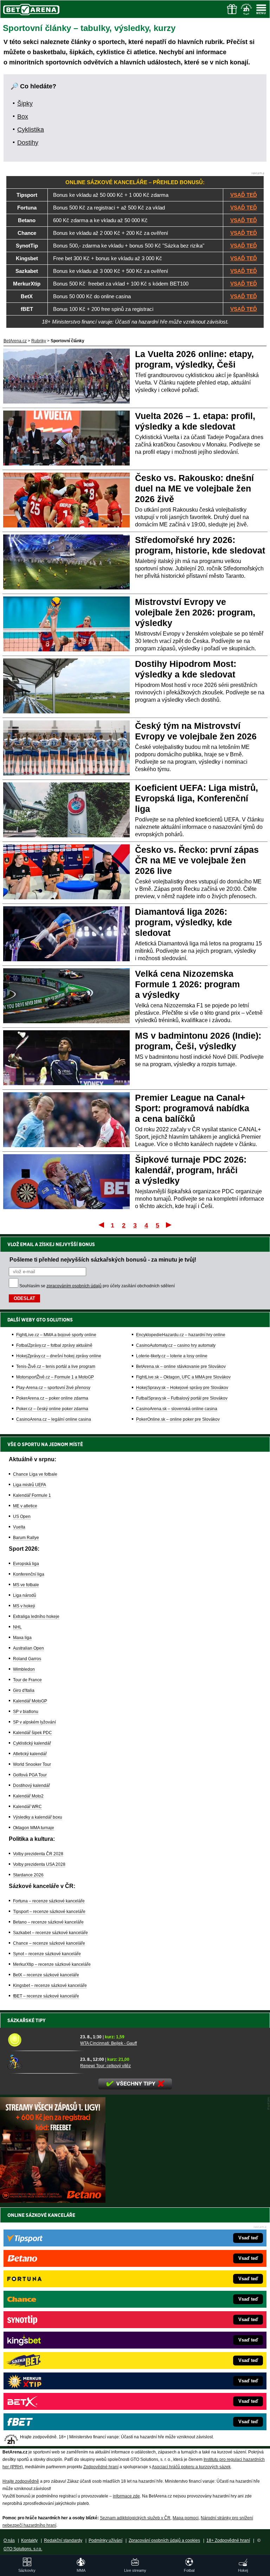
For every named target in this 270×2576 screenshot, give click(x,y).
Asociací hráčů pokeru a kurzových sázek (191, 2467)
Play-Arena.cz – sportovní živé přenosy (53, 1388)
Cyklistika (31, 130)
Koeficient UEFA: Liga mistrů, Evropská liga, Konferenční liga (197, 798)
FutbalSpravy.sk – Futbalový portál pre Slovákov (182, 1398)
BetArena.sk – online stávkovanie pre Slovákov (181, 1367)
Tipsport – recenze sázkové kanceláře (49, 1912)
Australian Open (28, 1648)
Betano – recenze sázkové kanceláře (48, 1922)
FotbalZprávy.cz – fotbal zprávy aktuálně (54, 1345)
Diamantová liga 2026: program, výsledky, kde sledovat (184, 922)
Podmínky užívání (105, 2540)
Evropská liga (26, 1564)
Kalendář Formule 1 (32, 1495)
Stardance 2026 (28, 1875)
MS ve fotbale (26, 1585)
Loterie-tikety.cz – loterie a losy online (172, 1356)
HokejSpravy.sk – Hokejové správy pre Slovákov (182, 1388)
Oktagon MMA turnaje (34, 1828)
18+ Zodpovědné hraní (228, 2540)
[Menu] (261, 9)
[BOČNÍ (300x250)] (53, 2201)
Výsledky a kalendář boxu (38, 1817)
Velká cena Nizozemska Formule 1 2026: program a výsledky (187, 984)
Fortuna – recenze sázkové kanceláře (49, 1901)
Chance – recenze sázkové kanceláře (49, 1943)
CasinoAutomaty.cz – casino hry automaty (176, 1345)
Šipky (25, 104)
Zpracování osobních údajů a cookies (164, 2540)
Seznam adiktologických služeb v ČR (135, 2518)
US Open (22, 1517)
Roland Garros (27, 1659)
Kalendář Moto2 (28, 1796)
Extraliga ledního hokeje (36, 1617)
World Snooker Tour (32, 1764)
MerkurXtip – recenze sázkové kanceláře (52, 1964)
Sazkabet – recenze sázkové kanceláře (50, 1933)
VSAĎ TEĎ (244, 195)
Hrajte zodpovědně (21, 2481)
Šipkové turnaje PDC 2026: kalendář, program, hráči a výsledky (191, 1170)
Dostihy (28, 143)
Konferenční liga (29, 1574)
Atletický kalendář (30, 1754)
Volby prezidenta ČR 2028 (38, 1854)
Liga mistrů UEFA (30, 1485)
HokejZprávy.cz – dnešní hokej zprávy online (59, 1356)
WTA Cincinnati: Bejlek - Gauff (108, 2043)
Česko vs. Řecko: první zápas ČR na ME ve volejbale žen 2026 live (197, 860)
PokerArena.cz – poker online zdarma (52, 1398)
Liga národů (25, 1595)
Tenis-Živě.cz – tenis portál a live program (56, 1367)
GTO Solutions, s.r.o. (23, 2549)
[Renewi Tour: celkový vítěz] (41, 2062)
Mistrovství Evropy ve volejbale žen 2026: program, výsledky (195, 612)
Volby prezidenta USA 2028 (39, 1864)
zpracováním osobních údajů (74, 1286)
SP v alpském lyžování (34, 1722)
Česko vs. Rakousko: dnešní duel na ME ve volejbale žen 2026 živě (194, 488)
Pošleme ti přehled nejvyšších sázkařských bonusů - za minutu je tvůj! (103, 1259)
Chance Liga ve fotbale (35, 1474)
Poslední (169, 1225)
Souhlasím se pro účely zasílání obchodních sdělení (97, 1286)
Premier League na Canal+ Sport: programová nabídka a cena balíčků (192, 1108)
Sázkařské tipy (27, 2020)
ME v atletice (25, 1506)
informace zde (126, 2496)
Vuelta (19, 1527)
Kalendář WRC (27, 1807)
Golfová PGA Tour (30, 1775)
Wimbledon (24, 1669)
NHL (17, 1627)
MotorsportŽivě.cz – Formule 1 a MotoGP (55, 1377)
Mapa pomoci (186, 2518)
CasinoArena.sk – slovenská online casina (177, 1409)
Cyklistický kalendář (32, 1743)
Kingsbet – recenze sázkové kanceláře (50, 1986)
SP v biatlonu (26, 1712)
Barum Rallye (26, 1538)
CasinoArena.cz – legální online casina (54, 1419)
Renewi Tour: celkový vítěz (105, 2066)
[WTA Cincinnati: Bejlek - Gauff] (41, 2040)
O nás (9, 2540)
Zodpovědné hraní (101, 2467)
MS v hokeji (24, 1606)
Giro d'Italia (24, 1690)
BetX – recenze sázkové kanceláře (46, 1975)
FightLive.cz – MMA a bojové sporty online (56, 1335)
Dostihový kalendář (31, 1786)
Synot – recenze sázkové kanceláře (47, 1954)
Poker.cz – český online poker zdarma (52, 1409)
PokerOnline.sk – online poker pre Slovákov (178, 1419)
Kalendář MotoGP (30, 1701)
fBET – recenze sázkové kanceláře (46, 1996)
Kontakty (29, 2540)
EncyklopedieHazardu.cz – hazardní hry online (181, 1335)
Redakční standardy (63, 2540)
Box (23, 117)
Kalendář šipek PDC (33, 1733)
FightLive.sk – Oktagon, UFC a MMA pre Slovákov (183, 1377)
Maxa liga (22, 1638)
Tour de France (27, 1680)
